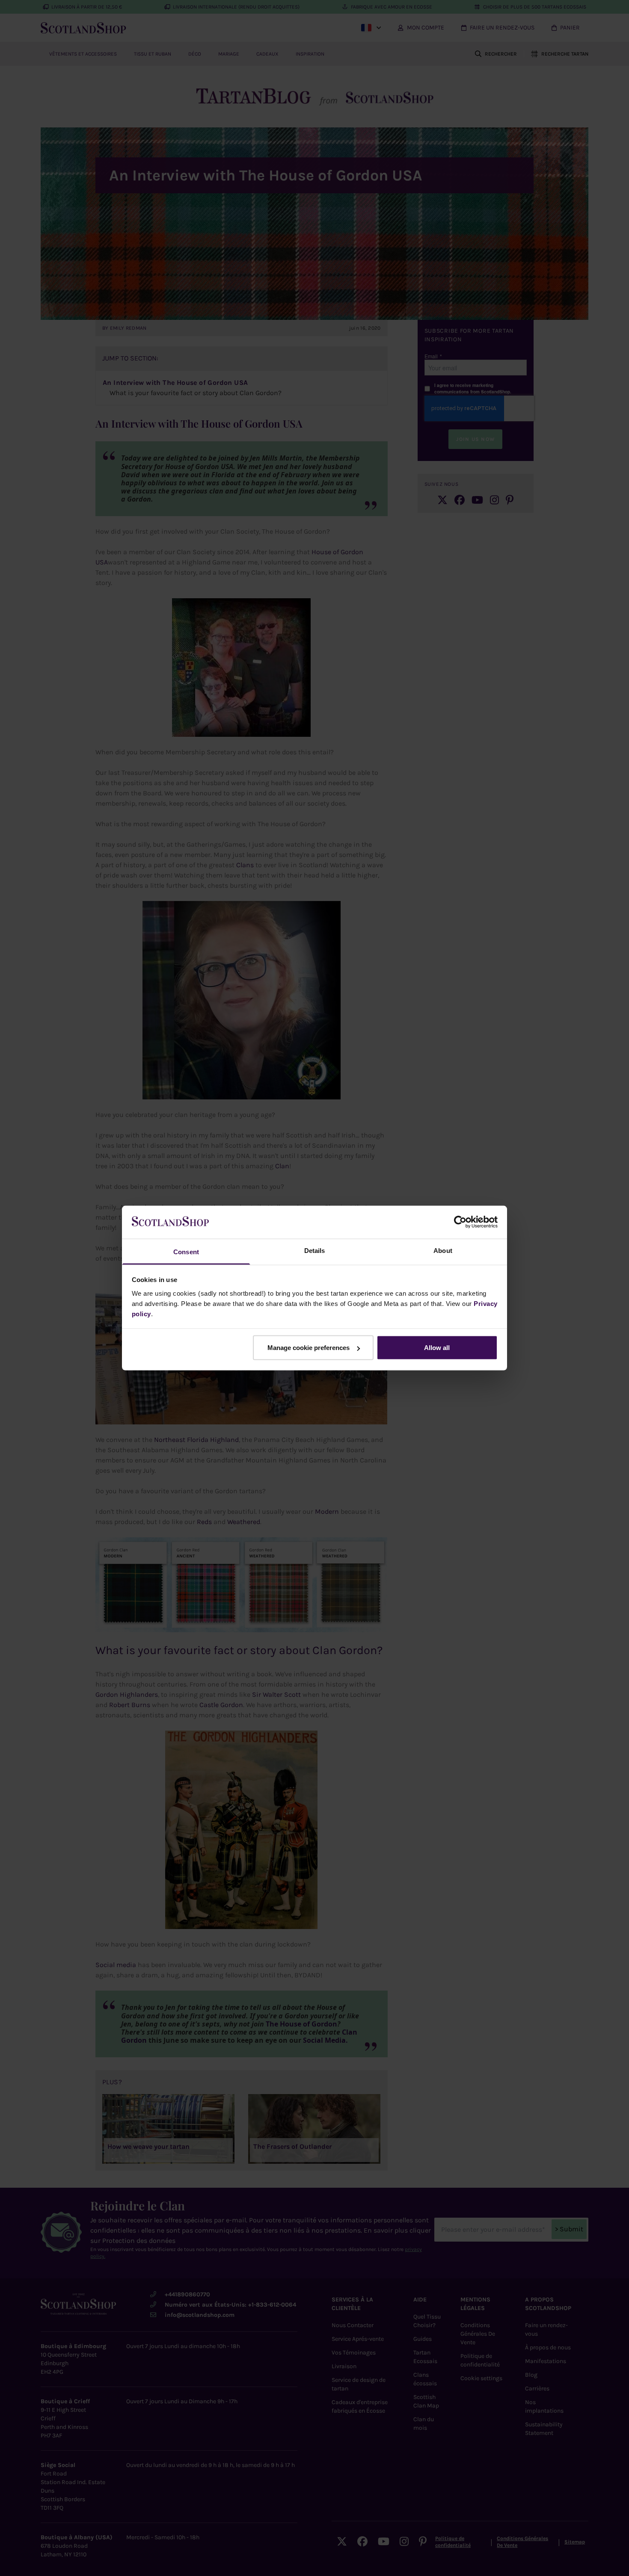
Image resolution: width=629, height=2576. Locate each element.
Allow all (437, 1348)
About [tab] (443, 1250)
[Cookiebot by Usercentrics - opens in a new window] (460, 1222)
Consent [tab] (186, 1251)
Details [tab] (315, 1250)
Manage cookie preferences (309, 1348)
